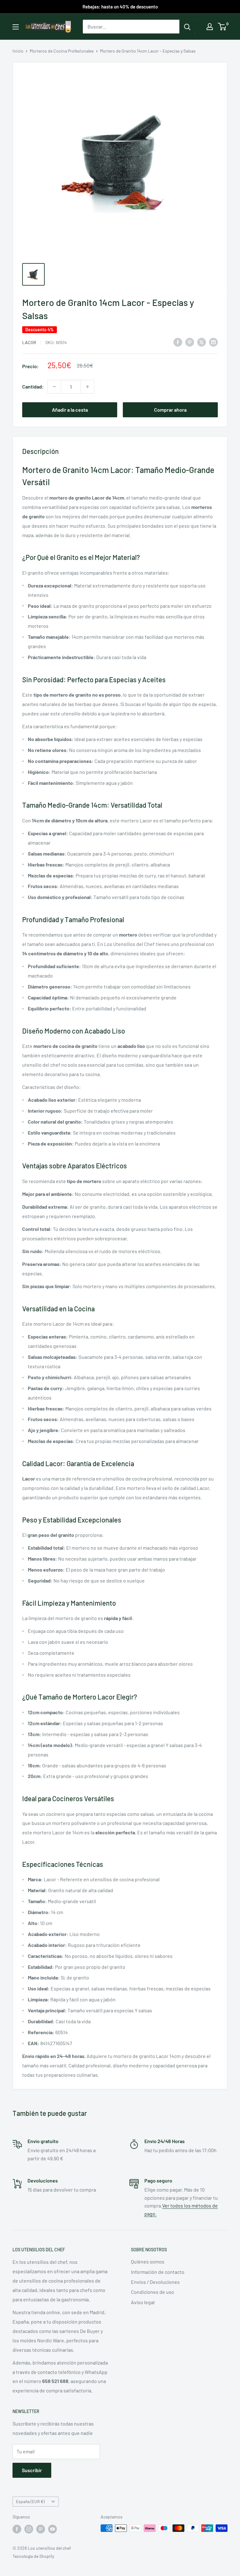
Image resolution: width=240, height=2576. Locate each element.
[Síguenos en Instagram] (29, 2529)
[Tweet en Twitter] (202, 342)
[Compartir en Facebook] (178, 342)
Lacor (29, 342)
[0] (222, 27)
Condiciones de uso (152, 2292)
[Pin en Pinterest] (190, 342)
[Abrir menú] (16, 27)
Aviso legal (143, 2302)
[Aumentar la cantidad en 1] (87, 387)
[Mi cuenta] (210, 27)
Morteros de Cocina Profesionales (62, 51)
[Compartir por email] (213, 342)
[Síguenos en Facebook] (17, 2529)
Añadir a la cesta (70, 410)
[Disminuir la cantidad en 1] (54, 387)
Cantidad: (33, 386)
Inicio (18, 51)
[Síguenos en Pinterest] (41, 2529)
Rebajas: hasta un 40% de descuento (120, 7)
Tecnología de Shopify (33, 2556)
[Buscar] (187, 27)
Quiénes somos (148, 2261)
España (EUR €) (30, 2501)
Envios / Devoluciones (155, 2282)
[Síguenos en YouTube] (52, 2529)
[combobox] (131, 27)
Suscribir (32, 2470)
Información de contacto (158, 2272)
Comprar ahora (170, 410)
